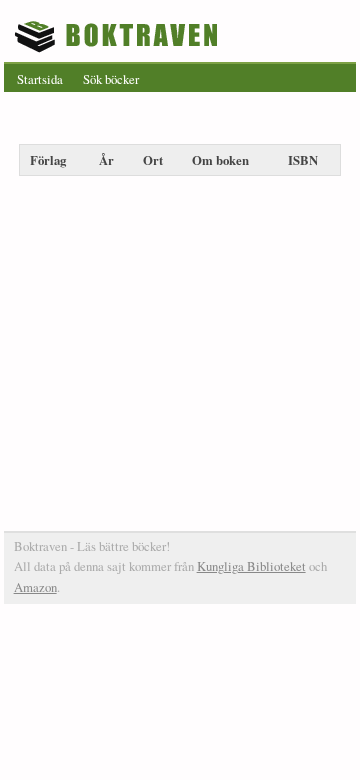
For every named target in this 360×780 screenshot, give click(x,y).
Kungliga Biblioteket (251, 566)
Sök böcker (111, 79)
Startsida (40, 79)
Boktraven (118, 36)
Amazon (35, 587)
